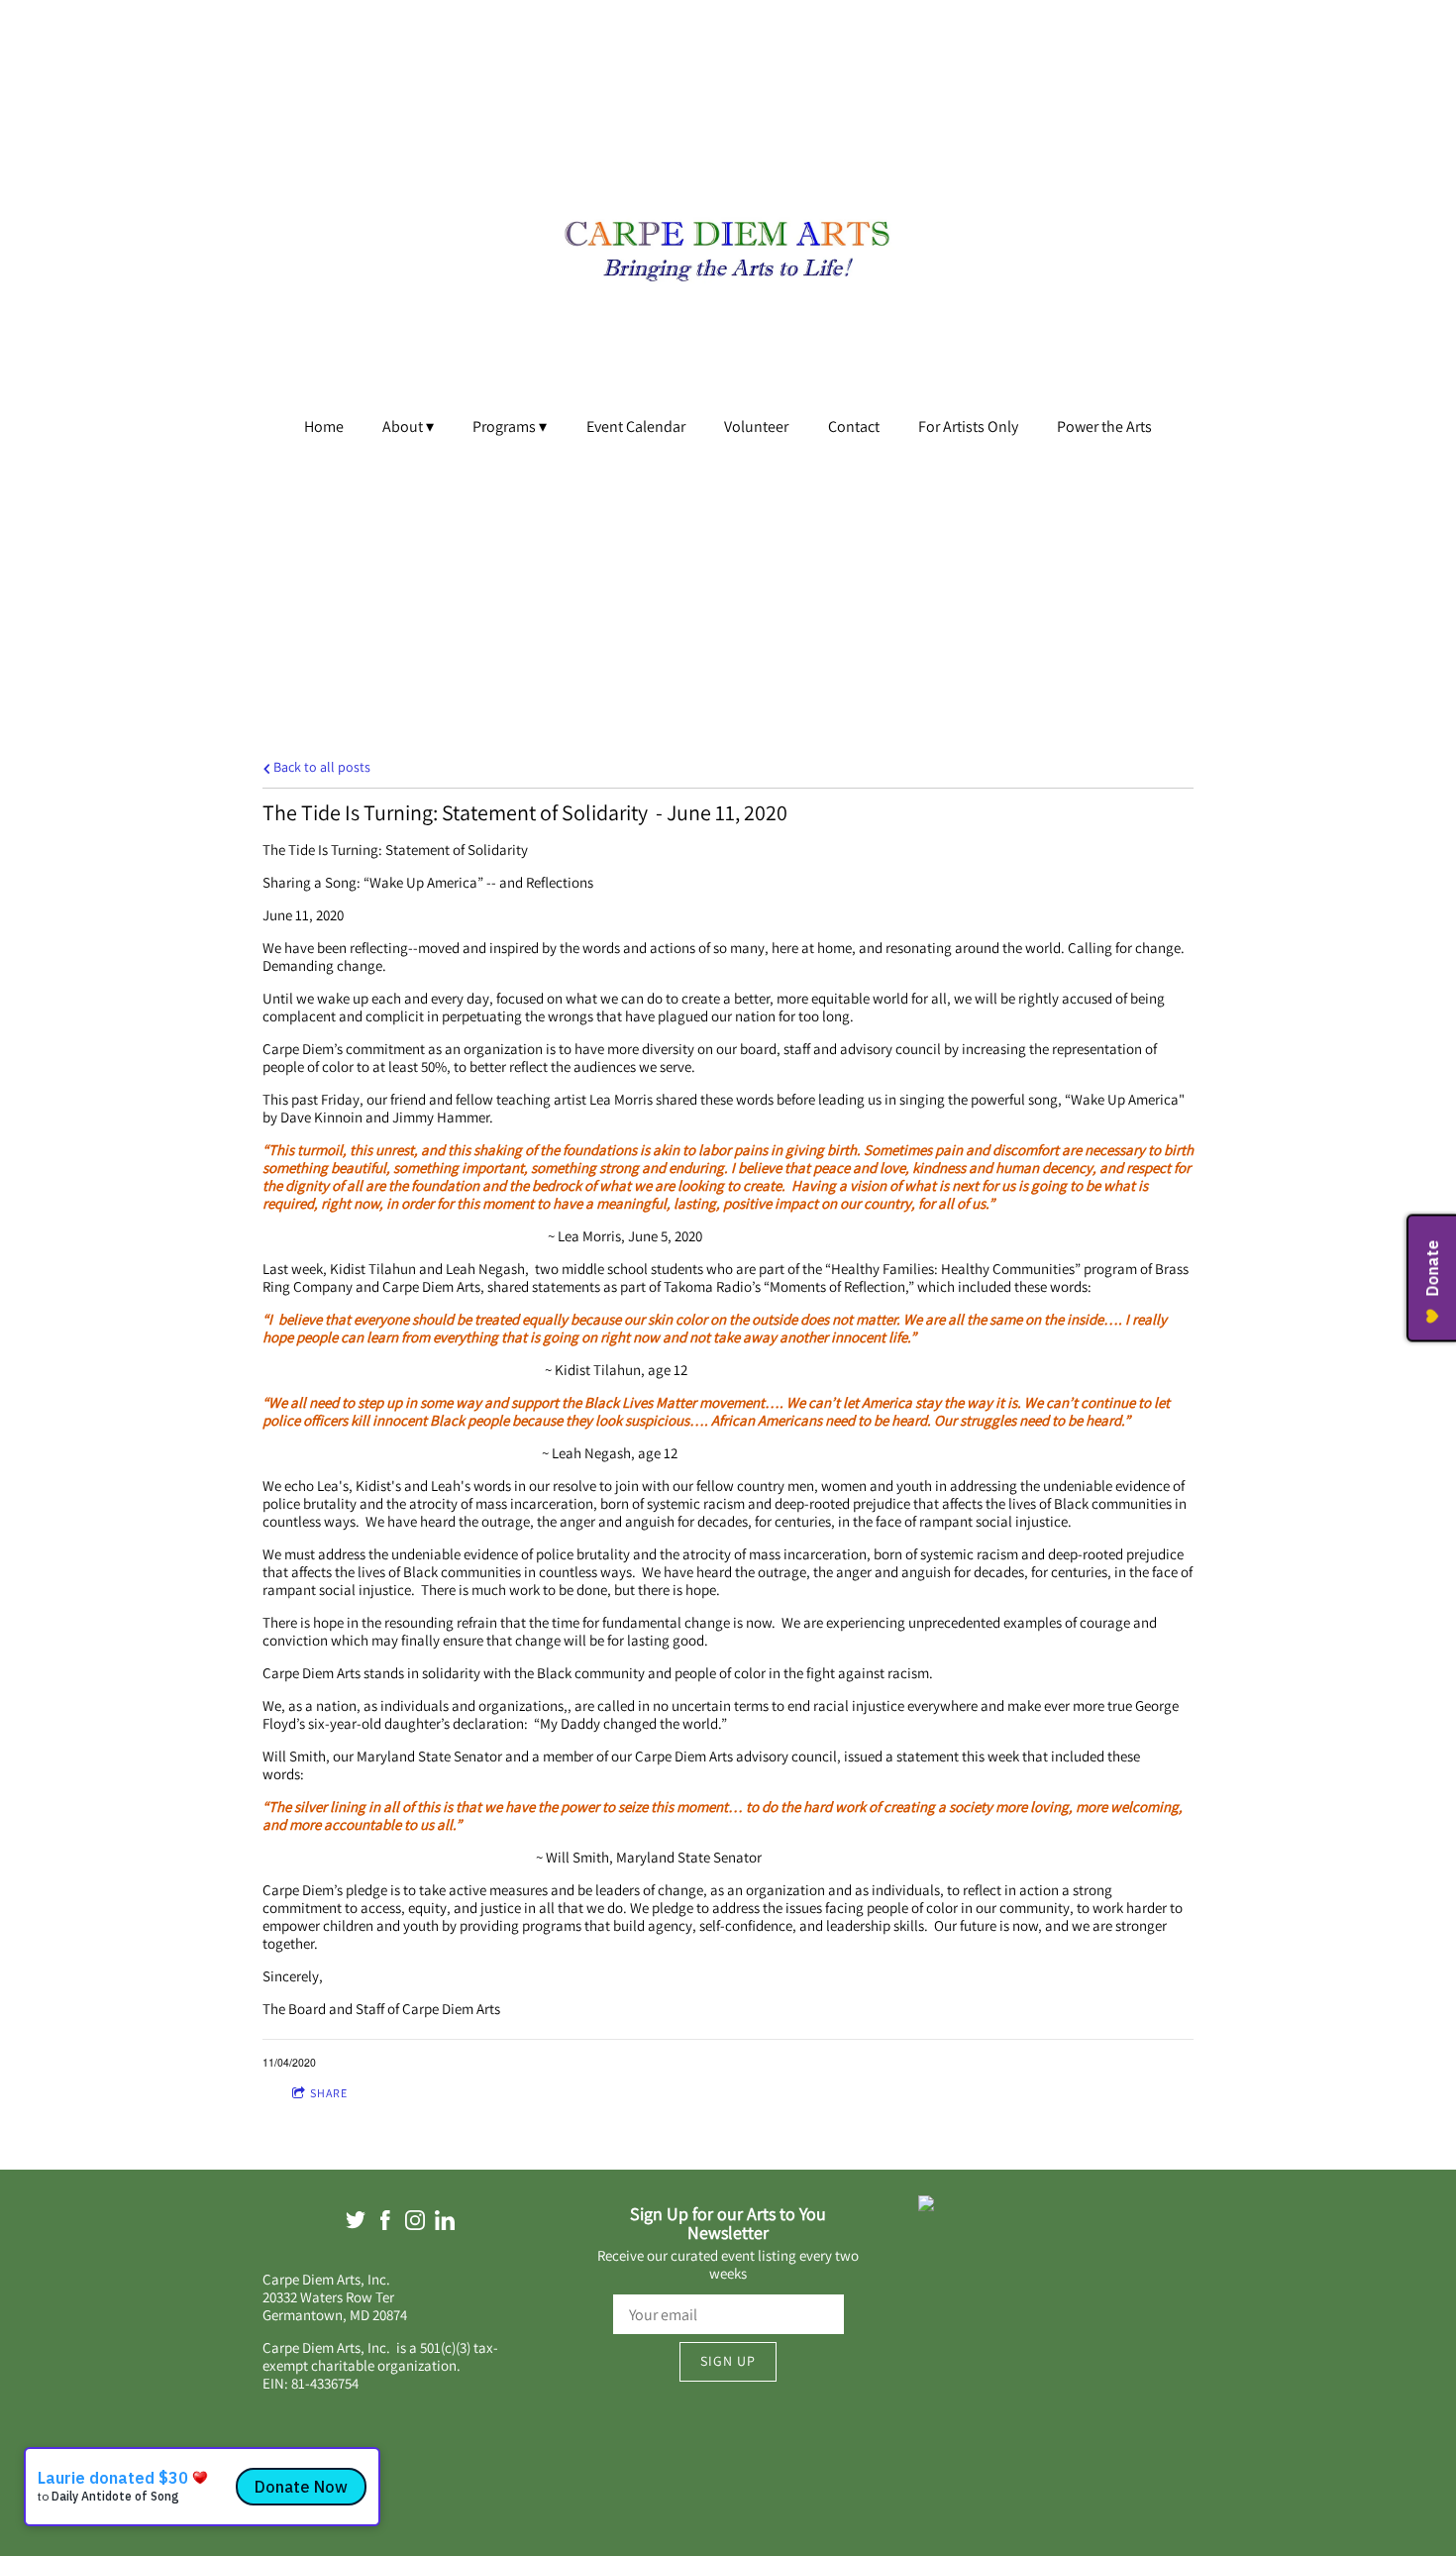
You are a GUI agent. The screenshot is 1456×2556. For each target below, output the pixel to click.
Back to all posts (320, 767)
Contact (854, 427)
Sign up (728, 2361)
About (403, 427)
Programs (504, 427)
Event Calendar (636, 427)
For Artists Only (968, 427)
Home (324, 427)
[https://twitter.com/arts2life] (356, 2224)
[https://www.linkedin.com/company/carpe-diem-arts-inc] (445, 2224)
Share (329, 2093)
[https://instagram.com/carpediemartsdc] (415, 2224)
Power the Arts (1104, 427)
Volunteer (756, 427)
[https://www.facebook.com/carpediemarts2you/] (385, 2224)
